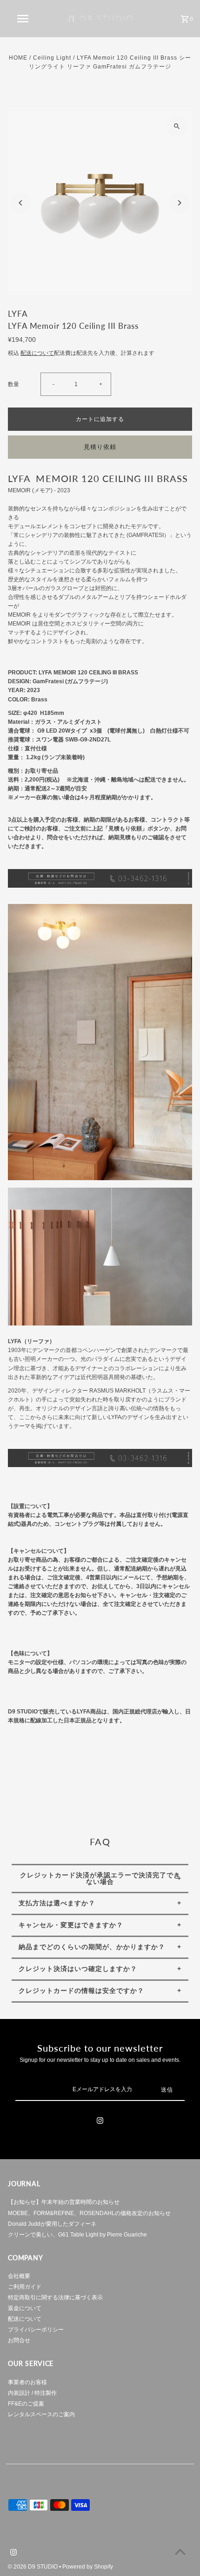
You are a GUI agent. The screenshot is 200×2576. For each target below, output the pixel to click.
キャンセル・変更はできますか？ (71, 1925)
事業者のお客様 (27, 2382)
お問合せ (19, 2340)
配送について (37, 353)
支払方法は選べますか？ (57, 1903)
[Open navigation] (25, 19)
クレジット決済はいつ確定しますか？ (78, 1969)
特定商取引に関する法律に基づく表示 (55, 2297)
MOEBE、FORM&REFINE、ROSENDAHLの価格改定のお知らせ (89, 2213)
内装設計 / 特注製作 (32, 2393)
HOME (18, 58)
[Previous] (21, 203)
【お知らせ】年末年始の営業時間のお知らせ (64, 2202)
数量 (13, 384)
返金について (25, 2308)
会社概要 (19, 2276)
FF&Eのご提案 (26, 2404)
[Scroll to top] (180, 2552)
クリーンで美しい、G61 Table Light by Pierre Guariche (77, 2235)
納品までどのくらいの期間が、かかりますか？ (92, 1947)
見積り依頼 (100, 447)
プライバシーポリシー (36, 2330)
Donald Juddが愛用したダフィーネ (52, 2224)
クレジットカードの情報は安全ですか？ (81, 1991)
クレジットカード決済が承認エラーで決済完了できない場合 (100, 1878)
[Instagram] (100, 2122)
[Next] (179, 203)
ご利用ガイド (25, 2287)
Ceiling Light (52, 58)
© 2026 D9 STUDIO (33, 2567)
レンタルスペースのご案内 (41, 2414)
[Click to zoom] (177, 126)
